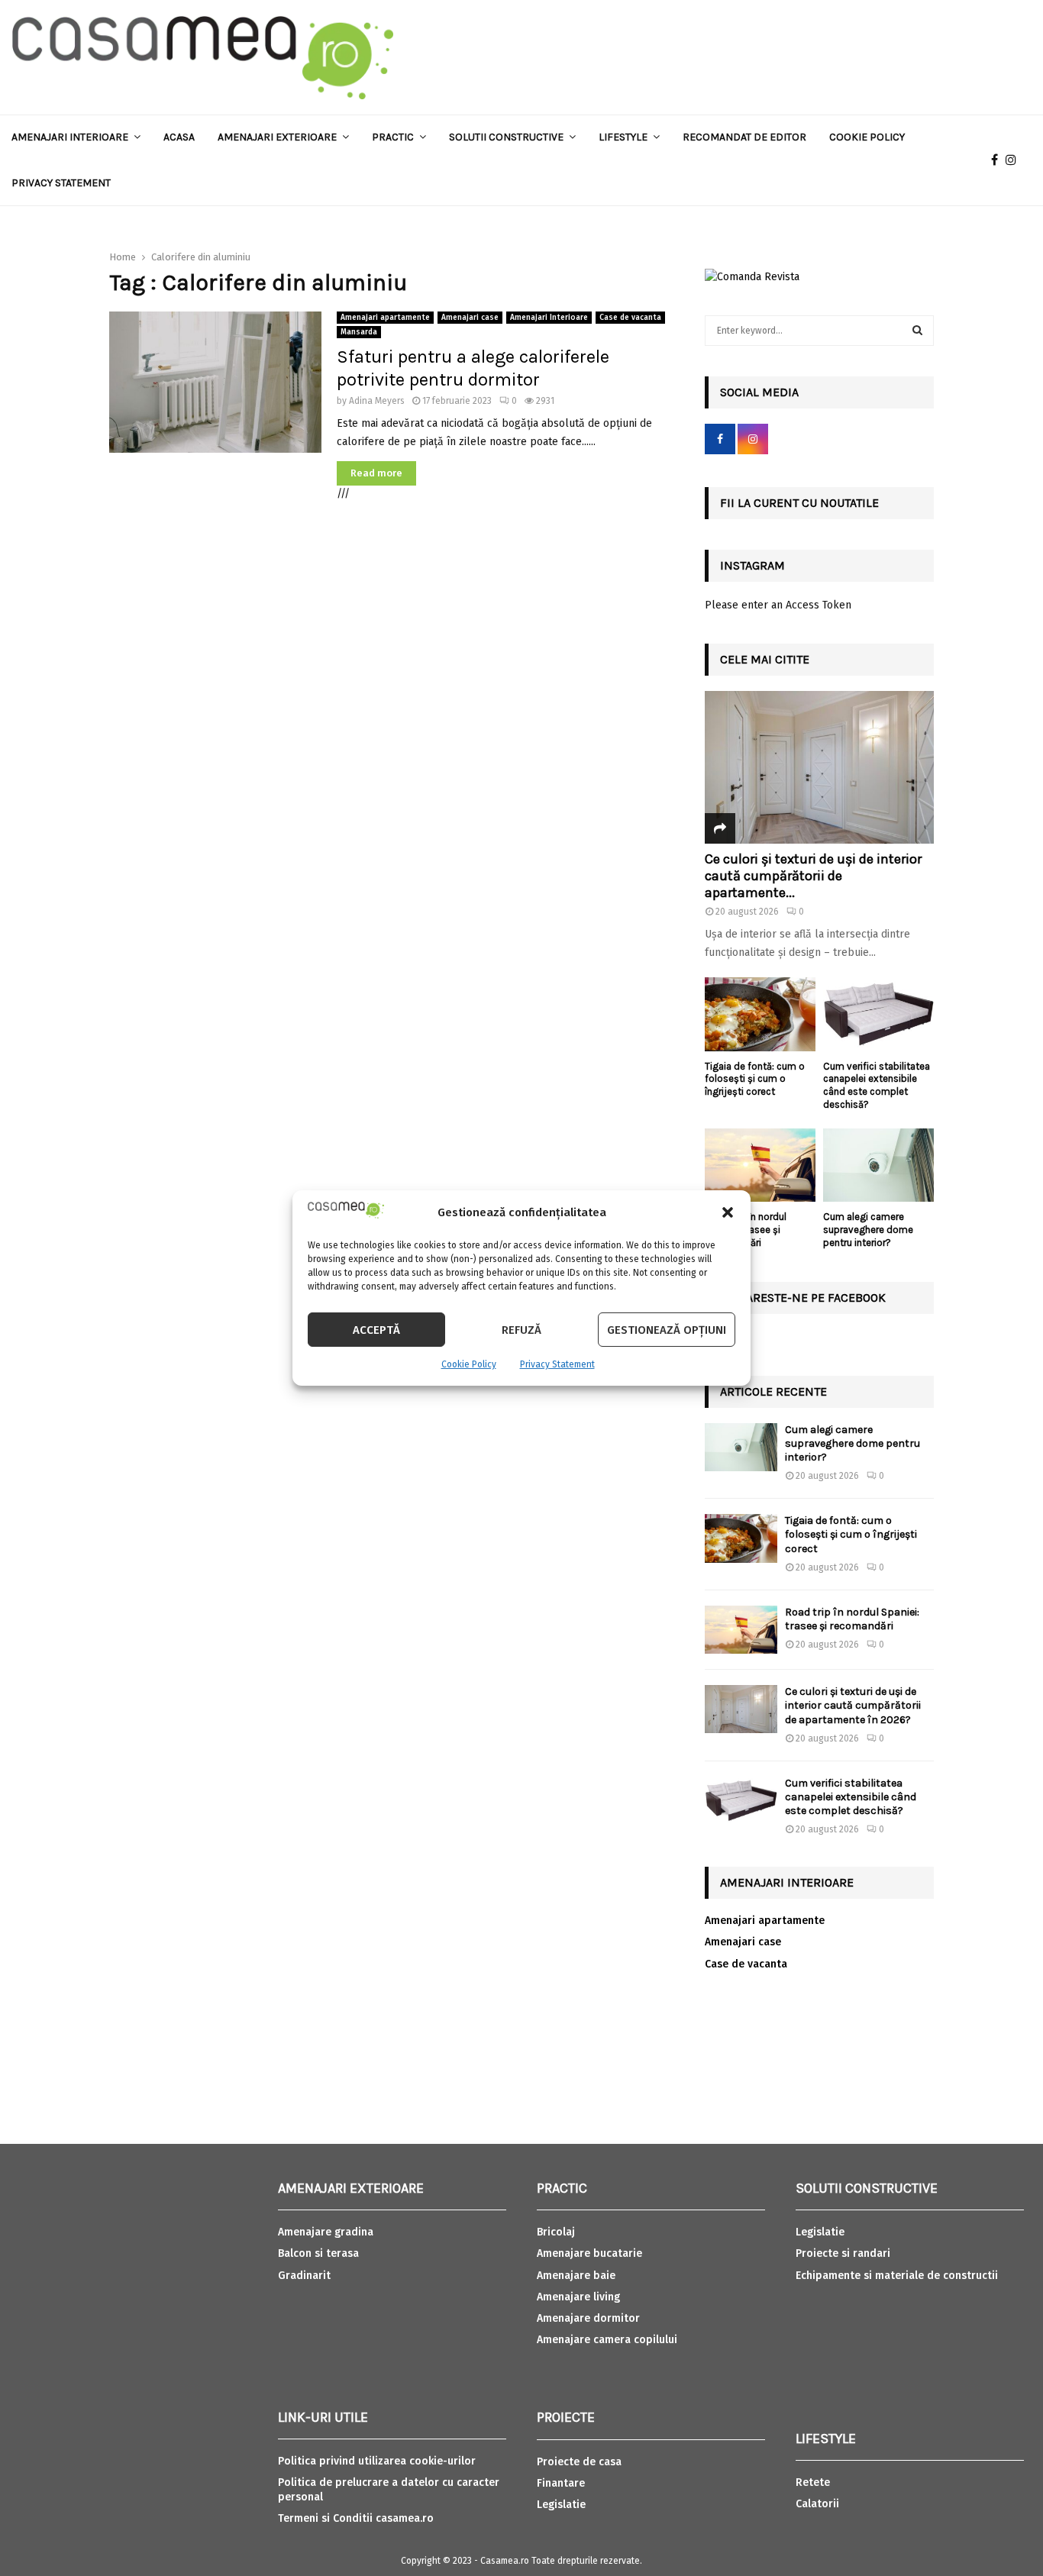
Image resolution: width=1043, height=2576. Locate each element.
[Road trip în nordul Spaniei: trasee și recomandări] (760, 1165)
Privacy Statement (557, 1364)
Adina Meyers (377, 401)
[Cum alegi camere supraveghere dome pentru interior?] (878, 1165)
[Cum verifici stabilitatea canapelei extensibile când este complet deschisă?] (878, 1014)
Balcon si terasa (318, 2253)
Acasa (179, 137)
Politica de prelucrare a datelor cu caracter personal (389, 2489)
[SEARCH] (917, 331)
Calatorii (817, 2504)
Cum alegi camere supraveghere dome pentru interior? (868, 1230)
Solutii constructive (506, 137)
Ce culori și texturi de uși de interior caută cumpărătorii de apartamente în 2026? (853, 1705)
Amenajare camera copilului (607, 2340)
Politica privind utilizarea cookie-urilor (377, 2461)
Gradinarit (304, 2276)
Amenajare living (578, 2297)
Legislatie (561, 2505)
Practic (393, 137)
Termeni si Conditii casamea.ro (356, 2518)
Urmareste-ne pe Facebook (803, 1298)
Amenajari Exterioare (277, 137)
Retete (813, 2482)
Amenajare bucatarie (589, 2253)
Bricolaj (556, 2232)
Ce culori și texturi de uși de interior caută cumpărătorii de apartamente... (813, 875)
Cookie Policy (469, 1364)
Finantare (561, 2483)
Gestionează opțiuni (667, 1330)
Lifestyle (623, 137)
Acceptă (376, 1330)
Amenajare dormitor (588, 2318)
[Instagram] (1015, 160)
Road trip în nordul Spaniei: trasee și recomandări (852, 1619)
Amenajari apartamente (385, 318)
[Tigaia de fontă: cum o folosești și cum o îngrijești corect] (760, 1014)
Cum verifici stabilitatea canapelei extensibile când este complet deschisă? (877, 1085)
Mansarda (359, 332)
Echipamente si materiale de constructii (897, 2276)
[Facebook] (998, 160)
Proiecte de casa (579, 2462)
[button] (728, 1212)
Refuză (521, 1330)
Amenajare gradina (326, 2232)
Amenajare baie (576, 2276)
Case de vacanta (630, 318)
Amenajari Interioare (70, 137)
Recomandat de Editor (744, 137)
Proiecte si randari (843, 2253)
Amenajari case (470, 318)
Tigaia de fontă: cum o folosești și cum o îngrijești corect (755, 1079)
